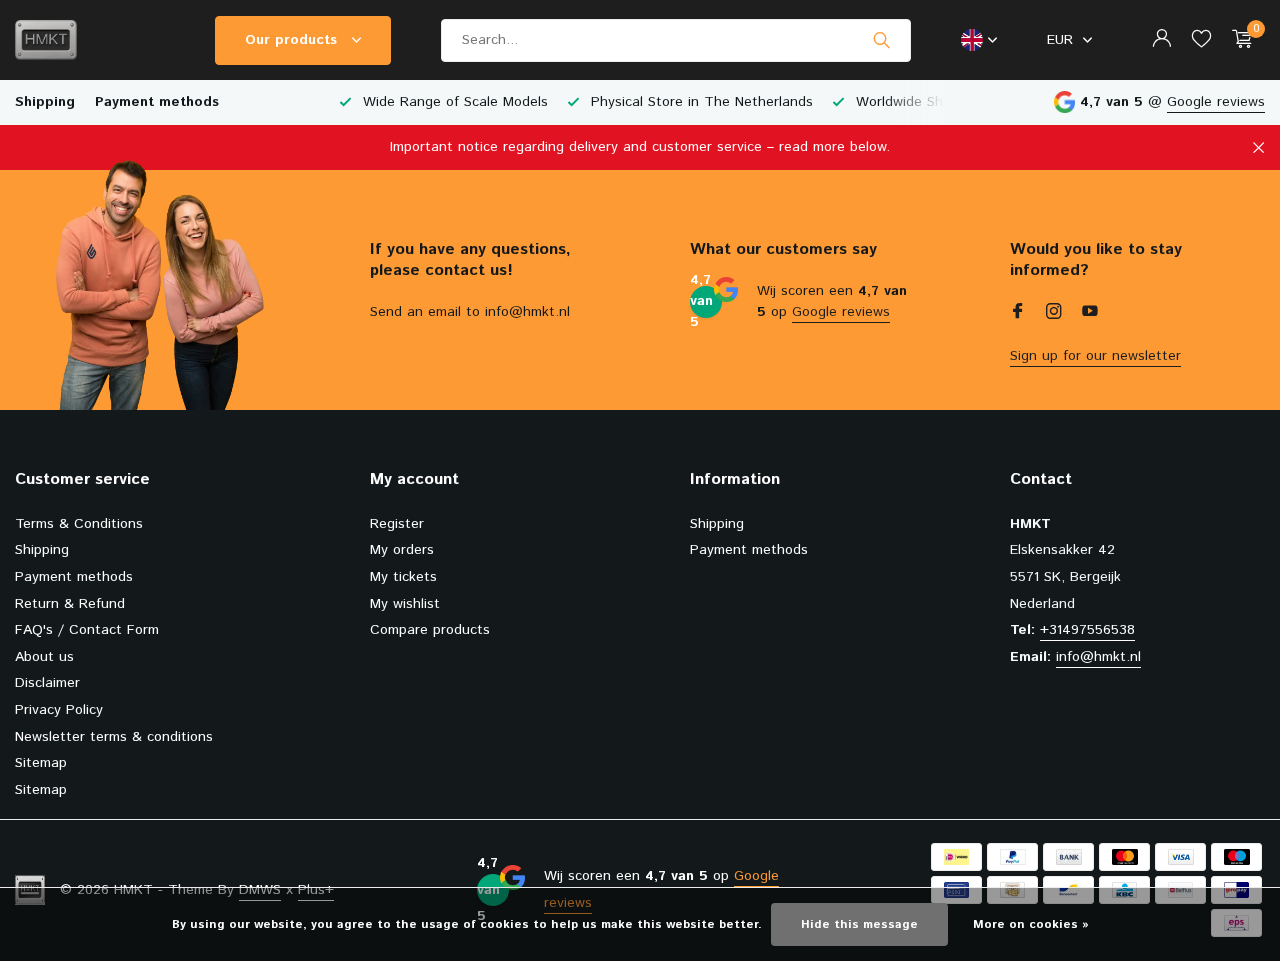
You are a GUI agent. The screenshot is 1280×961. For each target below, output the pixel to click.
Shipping (45, 102)
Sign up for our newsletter (1095, 356)
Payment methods (157, 102)
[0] (1237, 40)
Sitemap (41, 763)
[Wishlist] (1201, 40)
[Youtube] (1090, 314)
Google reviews (1216, 102)
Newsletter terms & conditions (114, 737)
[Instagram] (1054, 314)
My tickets (403, 577)
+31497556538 (1087, 630)
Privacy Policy (59, 710)
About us (44, 657)
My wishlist (405, 604)
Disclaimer (47, 683)
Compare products (430, 630)
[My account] (1161, 40)
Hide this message (859, 924)
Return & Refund (70, 604)
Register (397, 524)
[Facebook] (1018, 314)
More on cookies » (1031, 924)
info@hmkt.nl (1098, 657)
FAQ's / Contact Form (87, 630)
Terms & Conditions (79, 524)
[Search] (881, 40)
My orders (402, 550)
